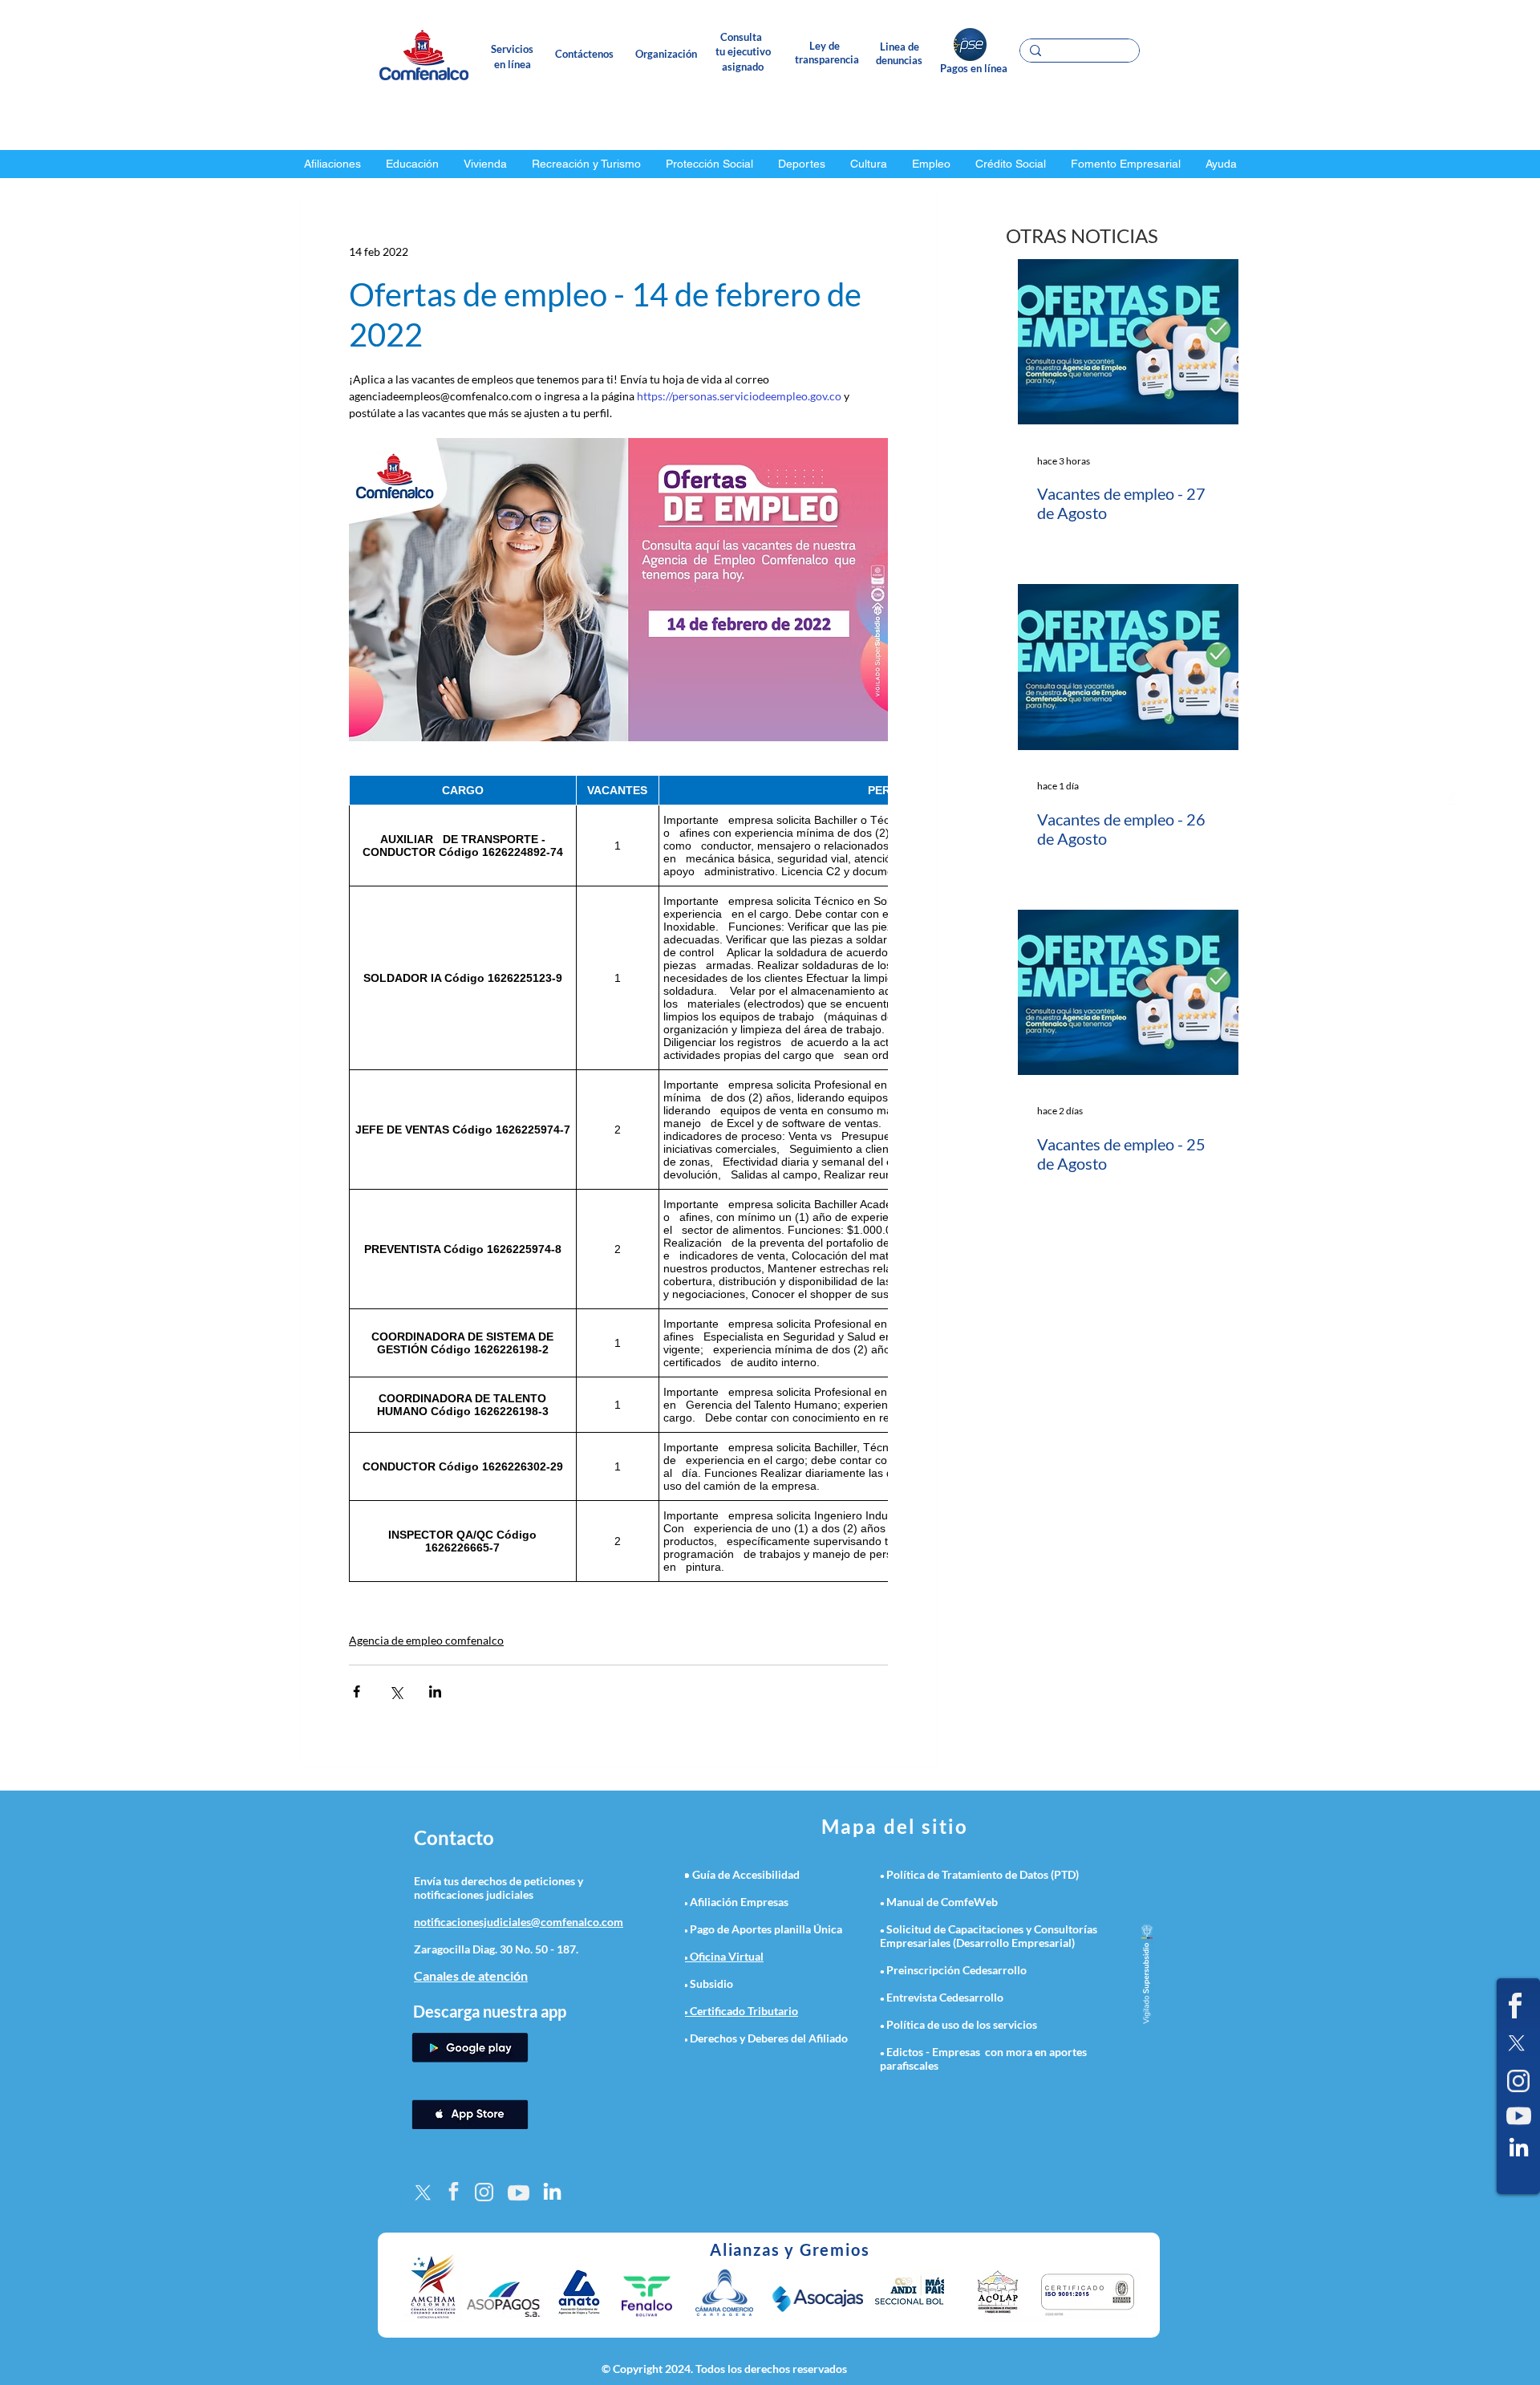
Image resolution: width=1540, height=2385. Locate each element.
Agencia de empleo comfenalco (426, 1640)
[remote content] (618, 1178)
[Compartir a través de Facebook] (357, 1691)
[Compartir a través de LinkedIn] (435, 1691)
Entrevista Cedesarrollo (945, 1997)
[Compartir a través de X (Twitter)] (396, 1691)
